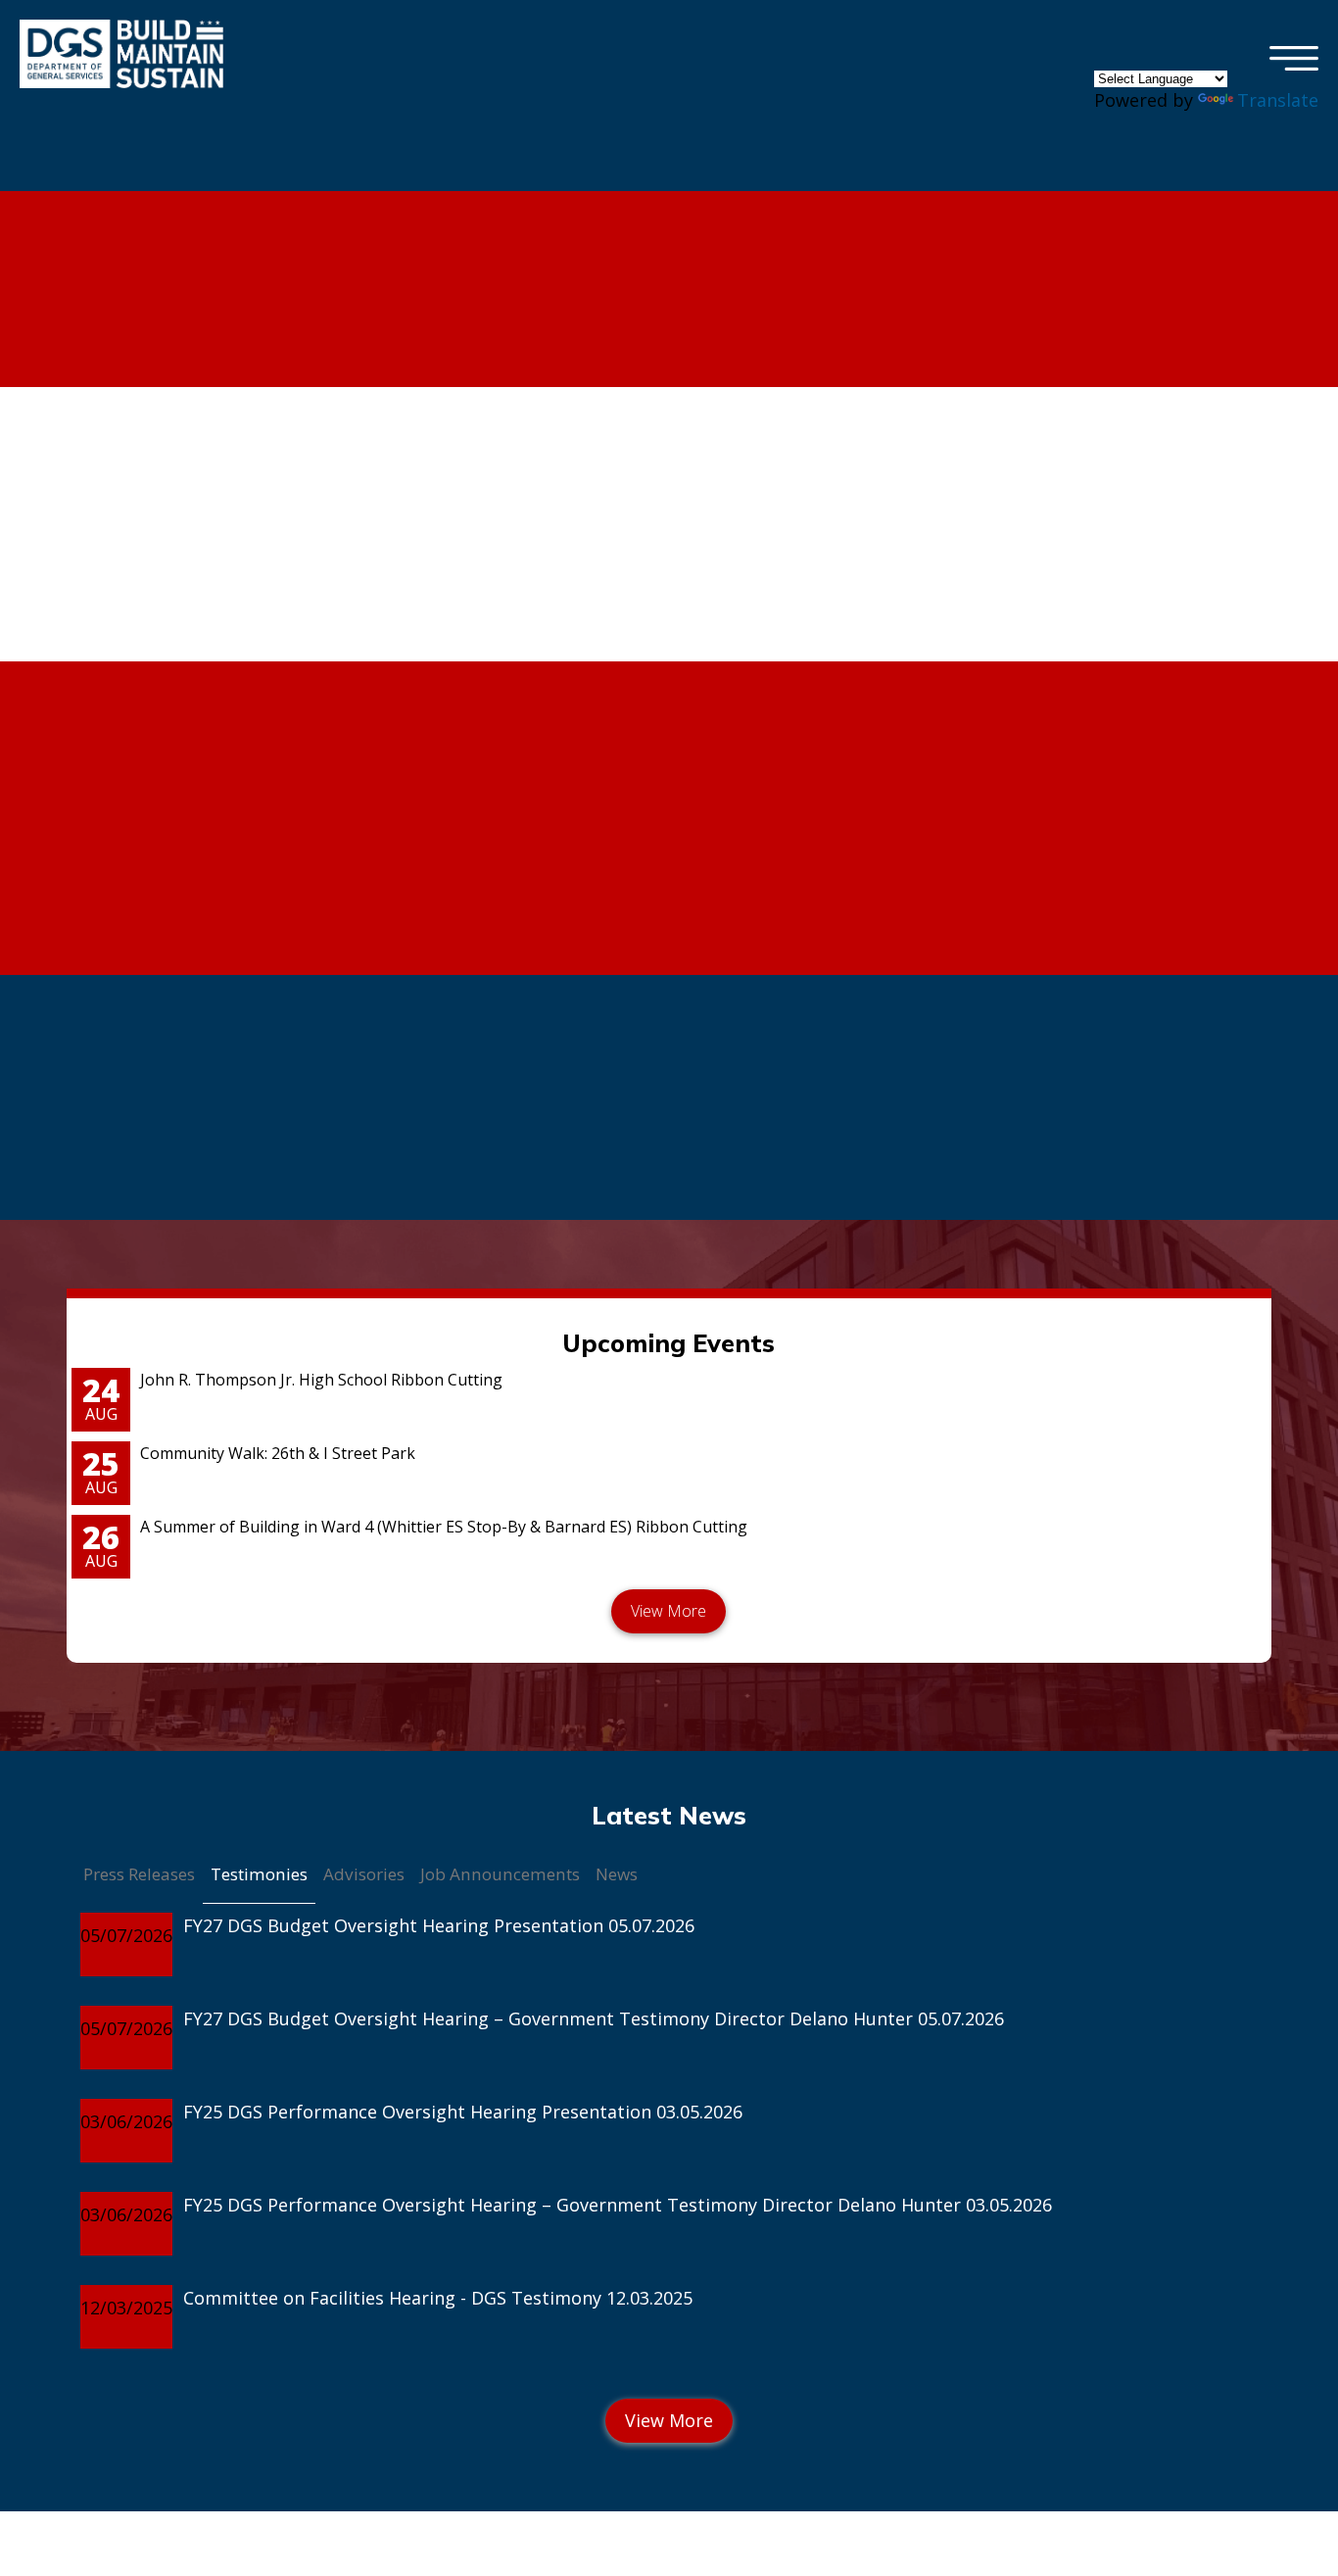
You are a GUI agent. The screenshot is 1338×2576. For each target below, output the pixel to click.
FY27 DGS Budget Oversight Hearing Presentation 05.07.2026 (439, 1925)
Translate (1278, 100)
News (617, 1874)
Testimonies (259, 1874)
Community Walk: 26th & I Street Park (278, 1453)
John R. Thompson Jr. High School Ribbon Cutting (321, 1380)
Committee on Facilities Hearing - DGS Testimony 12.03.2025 (438, 2298)
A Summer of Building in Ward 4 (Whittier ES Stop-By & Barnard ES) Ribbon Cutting (444, 1527)
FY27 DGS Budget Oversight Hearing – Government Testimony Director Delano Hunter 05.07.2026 (594, 2018)
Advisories (364, 1874)
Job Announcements (500, 1874)
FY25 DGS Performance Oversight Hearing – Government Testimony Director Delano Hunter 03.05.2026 (618, 2205)
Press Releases (139, 1874)
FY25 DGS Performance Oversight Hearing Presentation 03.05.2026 (463, 2112)
